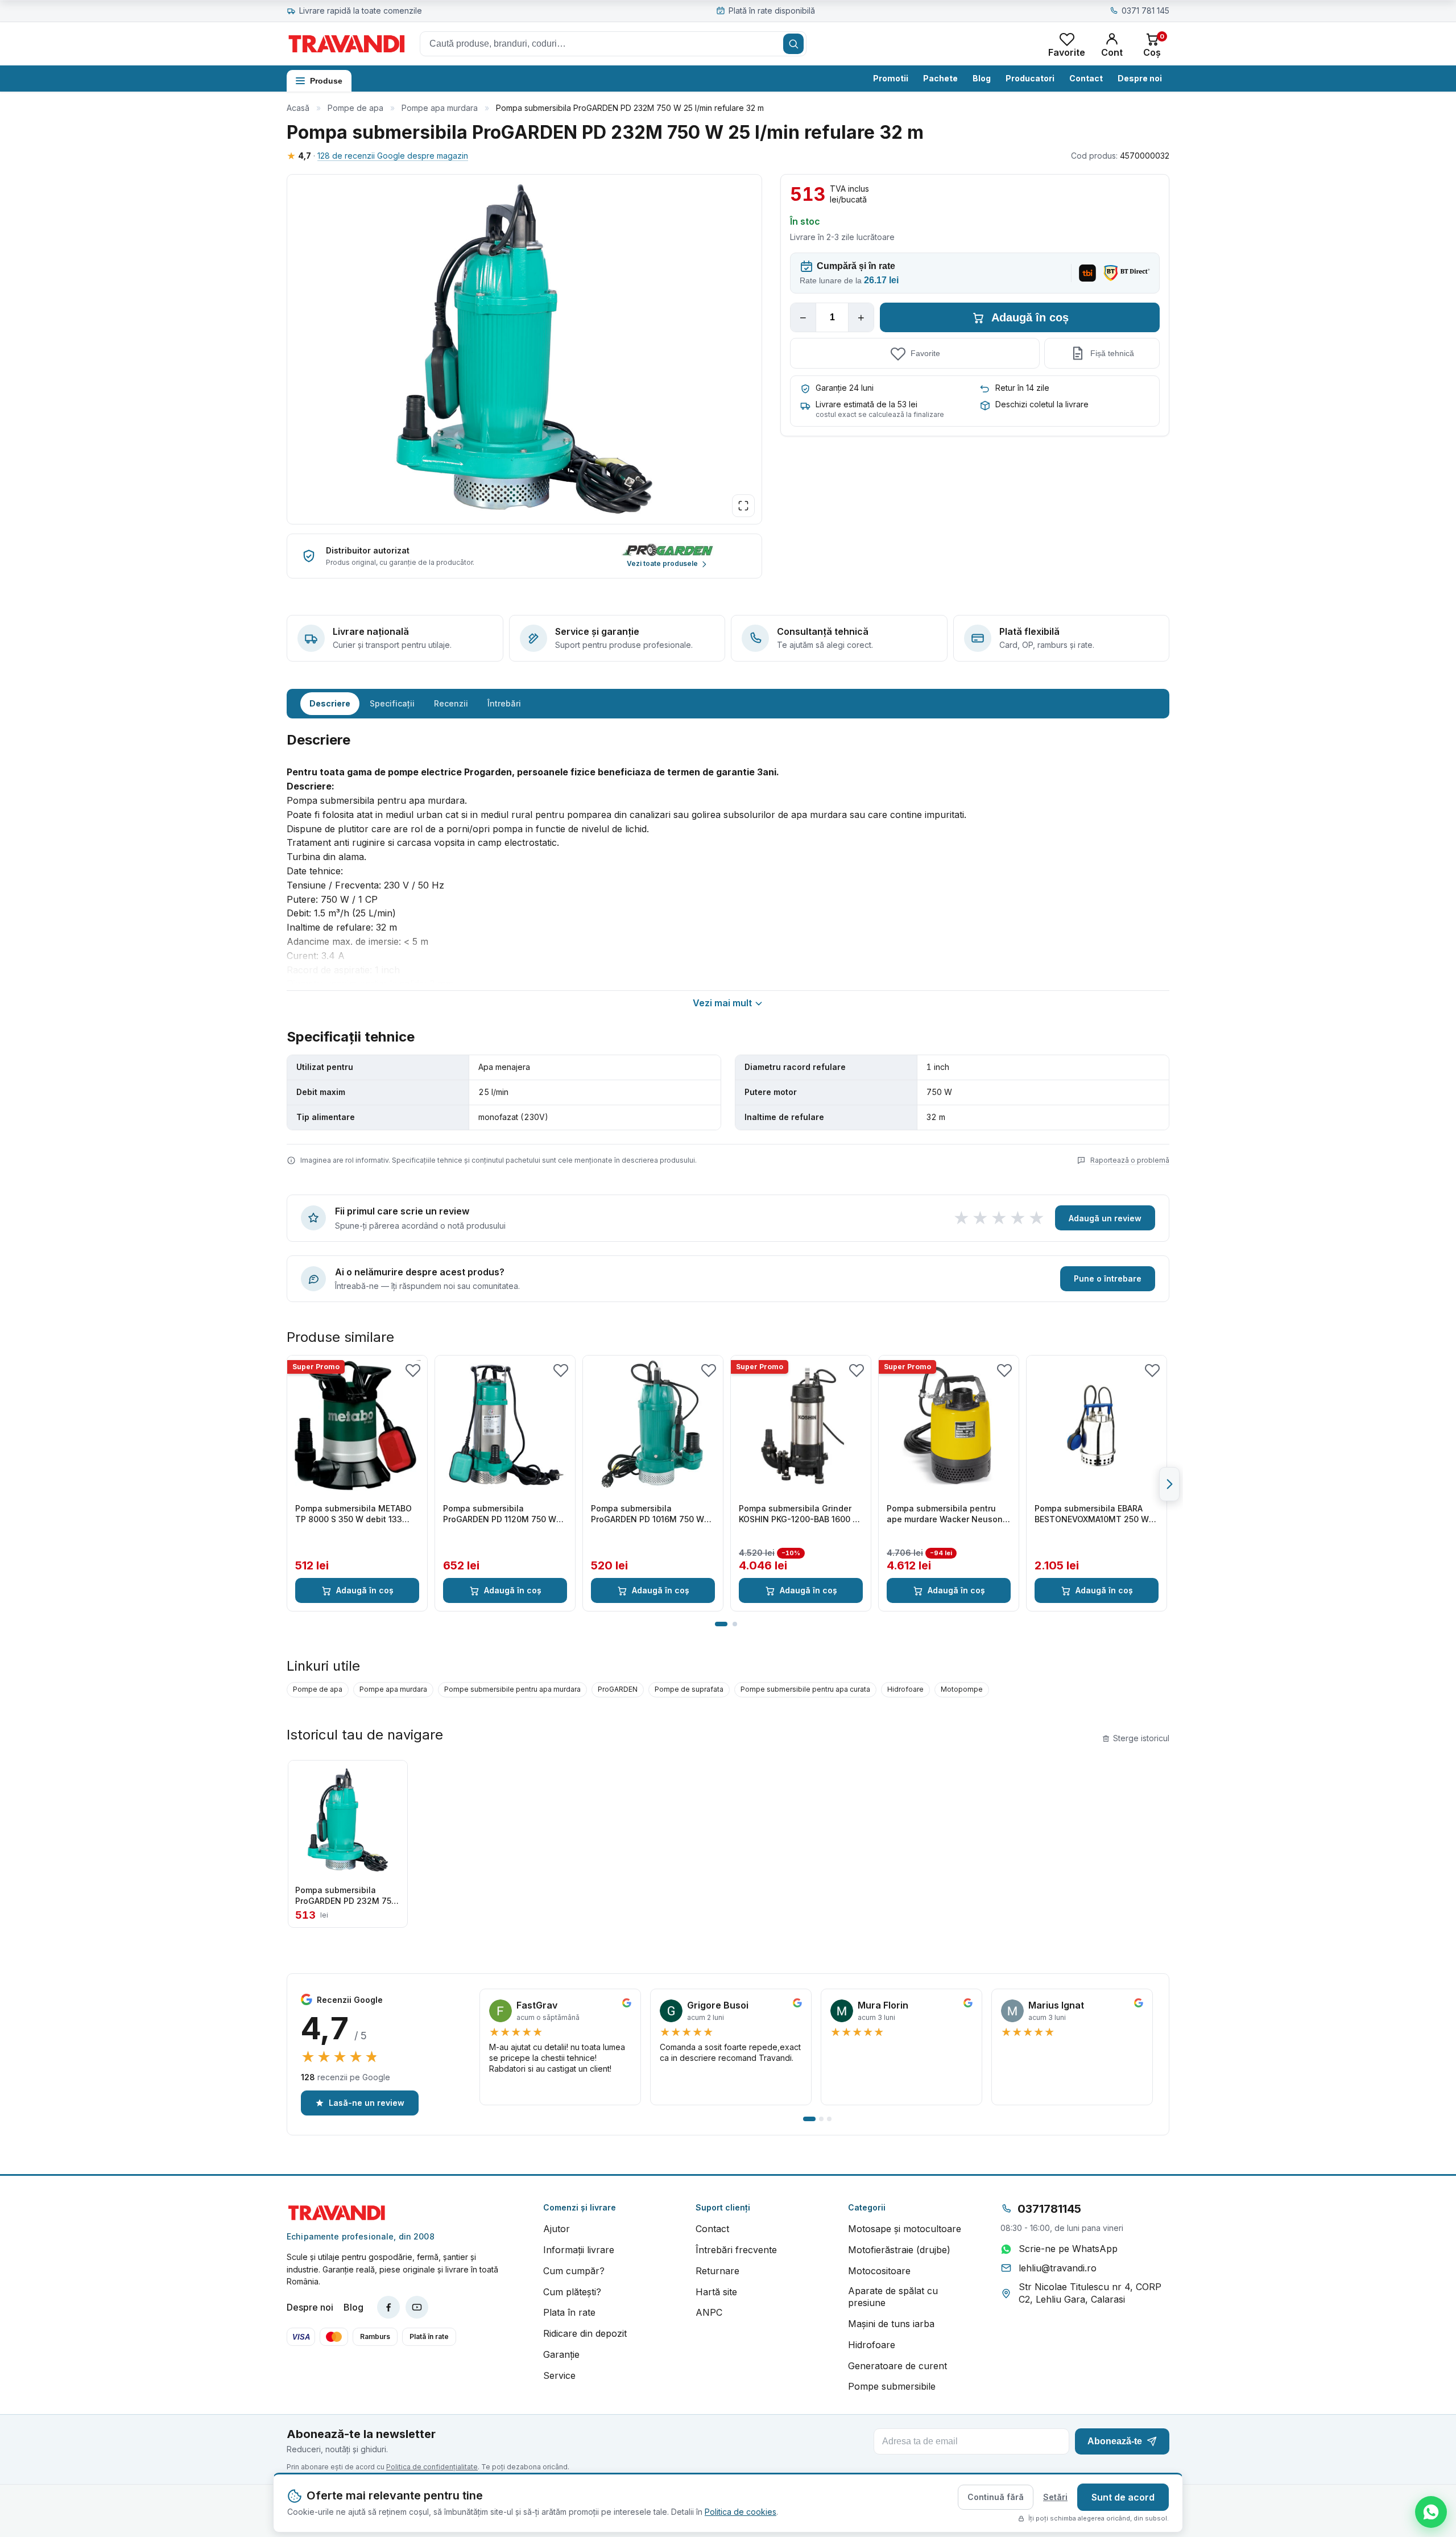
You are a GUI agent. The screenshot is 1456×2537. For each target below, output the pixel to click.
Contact (1086, 78)
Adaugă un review (1105, 1218)
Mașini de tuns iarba (891, 2324)
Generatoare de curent (897, 2366)
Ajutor (557, 2229)
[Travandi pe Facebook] (388, 2307)
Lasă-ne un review (367, 2103)
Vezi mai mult (722, 1003)
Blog (982, 78)
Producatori (1030, 78)
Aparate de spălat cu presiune (893, 2297)
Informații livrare (579, 2250)
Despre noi (1140, 78)
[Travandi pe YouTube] (417, 2307)
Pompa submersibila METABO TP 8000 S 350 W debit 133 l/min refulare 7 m (353, 1514)
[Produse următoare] (1169, 1484)
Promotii (891, 78)
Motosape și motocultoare (905, 2229)
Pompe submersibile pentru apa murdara (512, 1689)
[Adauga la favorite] (413, 1370)
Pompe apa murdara (440, 108)
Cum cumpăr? (574, 2271)
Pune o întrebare (1108, 1278)
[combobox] (613, 44)
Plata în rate (569, 2312)
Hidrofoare (905, 1689)
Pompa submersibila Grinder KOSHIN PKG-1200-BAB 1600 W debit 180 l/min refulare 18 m (800, 1514)
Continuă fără (996, 2497)
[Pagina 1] (721, 1624)
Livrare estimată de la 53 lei (866, 404)
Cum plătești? (572, 2292)
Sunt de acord (1123, 2497)
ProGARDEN (618, 1689)
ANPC (709, 2312)
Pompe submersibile (892, 2386)
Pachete (940, 78)
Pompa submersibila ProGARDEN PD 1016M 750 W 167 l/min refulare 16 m (648, 1514)
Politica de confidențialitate (432, 2467)
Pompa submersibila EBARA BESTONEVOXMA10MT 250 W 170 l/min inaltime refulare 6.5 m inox (1093, 1514)
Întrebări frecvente (736, 2250)
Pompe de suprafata (689, 1689)
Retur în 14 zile (1022, 388)
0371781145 (1049, 2209)
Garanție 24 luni (845, 388)
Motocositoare (879, 2271)
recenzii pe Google (346, 2077)
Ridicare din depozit (585, 2333)
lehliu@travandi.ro (1058, 2268)
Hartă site (716, 2292)
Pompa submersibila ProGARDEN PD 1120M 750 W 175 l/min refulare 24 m (500, 1514)
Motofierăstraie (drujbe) (899, 2250)
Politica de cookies (741, 2512)
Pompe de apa (355, 108)
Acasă (298, 108)
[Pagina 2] (735, 1624)
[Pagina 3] (829, 2119)
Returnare (717, 2271)
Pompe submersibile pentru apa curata (805, 1689)
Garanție (561, 2354)
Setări (1055, 2497)
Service (559, 2375)
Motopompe (962, 1689)
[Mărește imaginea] (743, 506)
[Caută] (793, 44)
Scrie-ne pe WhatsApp (1068, 2249)
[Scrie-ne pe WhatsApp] (1431, 2512)
